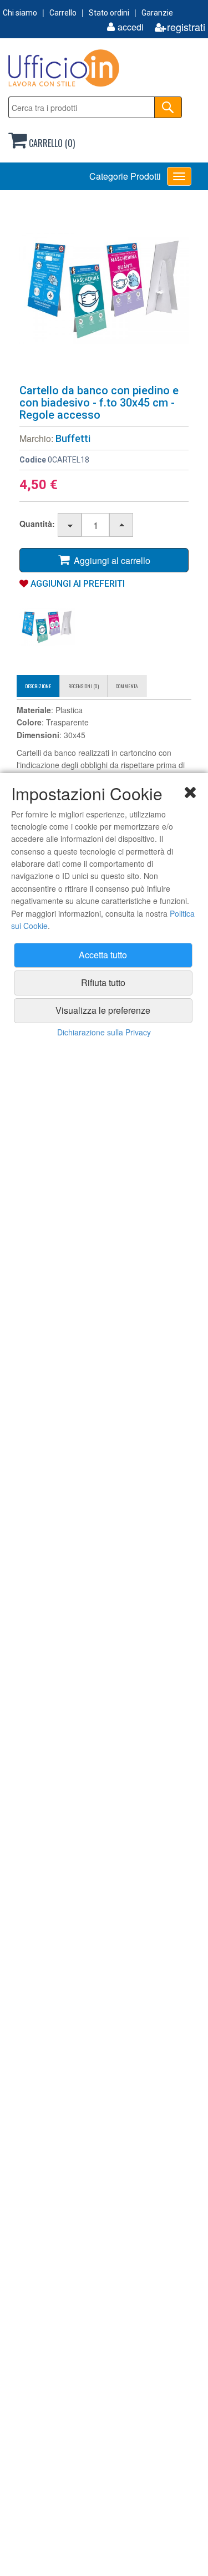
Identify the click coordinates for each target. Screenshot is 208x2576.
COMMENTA (127, 686)
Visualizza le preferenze (103, 1010)
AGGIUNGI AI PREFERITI (77, 584)
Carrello (63, 13)
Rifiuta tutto (103, 982)
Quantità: (37, 524)
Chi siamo (20, 13)
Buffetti (73, 438)
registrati (186, 27)
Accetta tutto (103, 955)
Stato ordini (109, 13)
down (70, 525)
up (122, 525)
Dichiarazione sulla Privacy (104, 1032)
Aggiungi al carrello (110, 560)
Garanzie (157, 13)
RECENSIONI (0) (83, 686)
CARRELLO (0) (51, 143)
